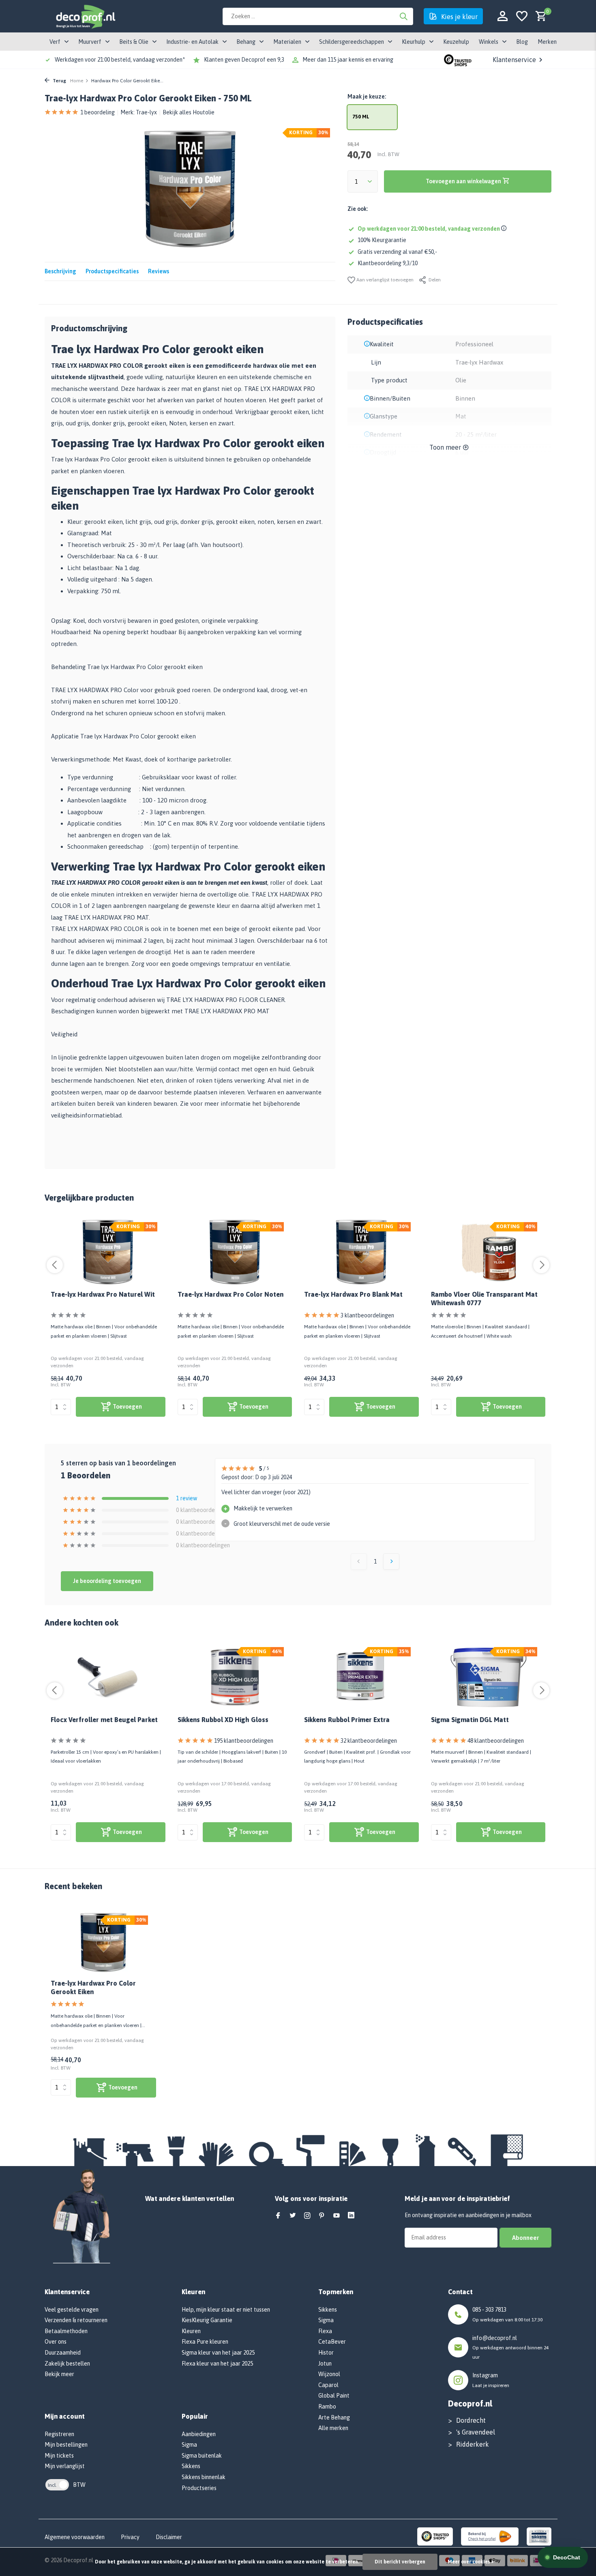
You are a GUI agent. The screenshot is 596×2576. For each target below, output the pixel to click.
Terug (59, 81)
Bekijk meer (59, 2374)
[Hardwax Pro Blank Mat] (361, 1252)
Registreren (59, 2434)
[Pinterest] (322, 2216)
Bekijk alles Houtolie (189, 112)
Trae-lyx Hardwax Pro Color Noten (230, 1294)
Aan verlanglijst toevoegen (384, 280)
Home (77, 81)
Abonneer (525, 2238)
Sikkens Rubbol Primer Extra (347, 1720)
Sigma (189, 2445)
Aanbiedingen (199, 2434)
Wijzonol (329, 2374)
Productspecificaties (112, 271)
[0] (539, 16)
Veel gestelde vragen (72, 2310)
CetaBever (332, 2342)
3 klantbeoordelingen (367, 1315)
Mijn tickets (59, 2456)
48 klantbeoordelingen (496, 1741)
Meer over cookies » (471, 2562)
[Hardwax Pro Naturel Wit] (108, 1252)
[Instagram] (307, 2216)
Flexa (325, 2331)
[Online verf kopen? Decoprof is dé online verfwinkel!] (85, 16)
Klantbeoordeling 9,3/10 (388, 263)
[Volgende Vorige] (391, 1561)
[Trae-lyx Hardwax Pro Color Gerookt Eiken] (103, 1942)
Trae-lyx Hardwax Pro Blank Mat (353, 1294)
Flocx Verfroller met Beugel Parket (104, 1720)
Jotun (325, 2364)
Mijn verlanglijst (65, 2466)
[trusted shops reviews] (458, 60)
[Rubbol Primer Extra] (361, 1677)
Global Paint (334, 2396)
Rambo (327, 2407)
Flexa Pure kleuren (205, 2342)
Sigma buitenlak (202, 2456)
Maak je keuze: (367, 97)
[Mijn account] (503, 16)
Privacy (130, 2537)
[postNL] (490, 2536)
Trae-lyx (146, 112)
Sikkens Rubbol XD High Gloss (223, 1720)
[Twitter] (293, 2216)
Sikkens (191, 2466)
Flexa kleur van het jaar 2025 (217, 2364)
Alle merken (333, 2428)
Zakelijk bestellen (67, 2364)
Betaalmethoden (66, 2331)
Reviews (159, 271)
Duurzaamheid (63, 2353)
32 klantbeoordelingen (369, 1741)
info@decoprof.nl (495, 2338)
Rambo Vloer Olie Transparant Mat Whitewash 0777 (484, 1299)
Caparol (328, 2385)
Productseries (199, 2488)
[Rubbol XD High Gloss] (235, 1677)
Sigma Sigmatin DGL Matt (470, 1720)
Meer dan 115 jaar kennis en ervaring (348, 60)
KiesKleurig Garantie (207, 2320)
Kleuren (191, 2331)
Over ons (56, 2342)
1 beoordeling (98, 112)
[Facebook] (278, 2216)
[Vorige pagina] (359, 1561)
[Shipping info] (505, 229)
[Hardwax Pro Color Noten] (235, 1252)
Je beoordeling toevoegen (107, 1581)
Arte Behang (334, 2417)
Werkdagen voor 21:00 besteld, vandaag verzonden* (120, 60)
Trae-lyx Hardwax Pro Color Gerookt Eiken (93, 1987)
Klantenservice (514, 60)
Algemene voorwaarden (75, 2537)
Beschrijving (60, 271)
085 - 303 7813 (489, 2310)
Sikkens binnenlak (204, 2477)
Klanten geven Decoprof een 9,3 (244, 60)
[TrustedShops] (435, 2536)
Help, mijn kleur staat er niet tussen (226, 2310)
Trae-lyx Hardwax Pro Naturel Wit (103, 1294)
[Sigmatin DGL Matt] (488, 1677)
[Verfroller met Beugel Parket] (108, 1677)
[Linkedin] (351, 2216)
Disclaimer (169, 2537)
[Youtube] (337, 2216)
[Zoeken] (403, 16)
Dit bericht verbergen (400, 2562)
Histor (326, 2353)
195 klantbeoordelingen (244, 1741)
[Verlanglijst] (522, 16)
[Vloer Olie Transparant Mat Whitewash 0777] (488, 1252)
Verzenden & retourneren (76, 2320)
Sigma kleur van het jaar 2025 (218, 2353)
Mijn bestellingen (66, 2445)
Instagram (485, 2375)
